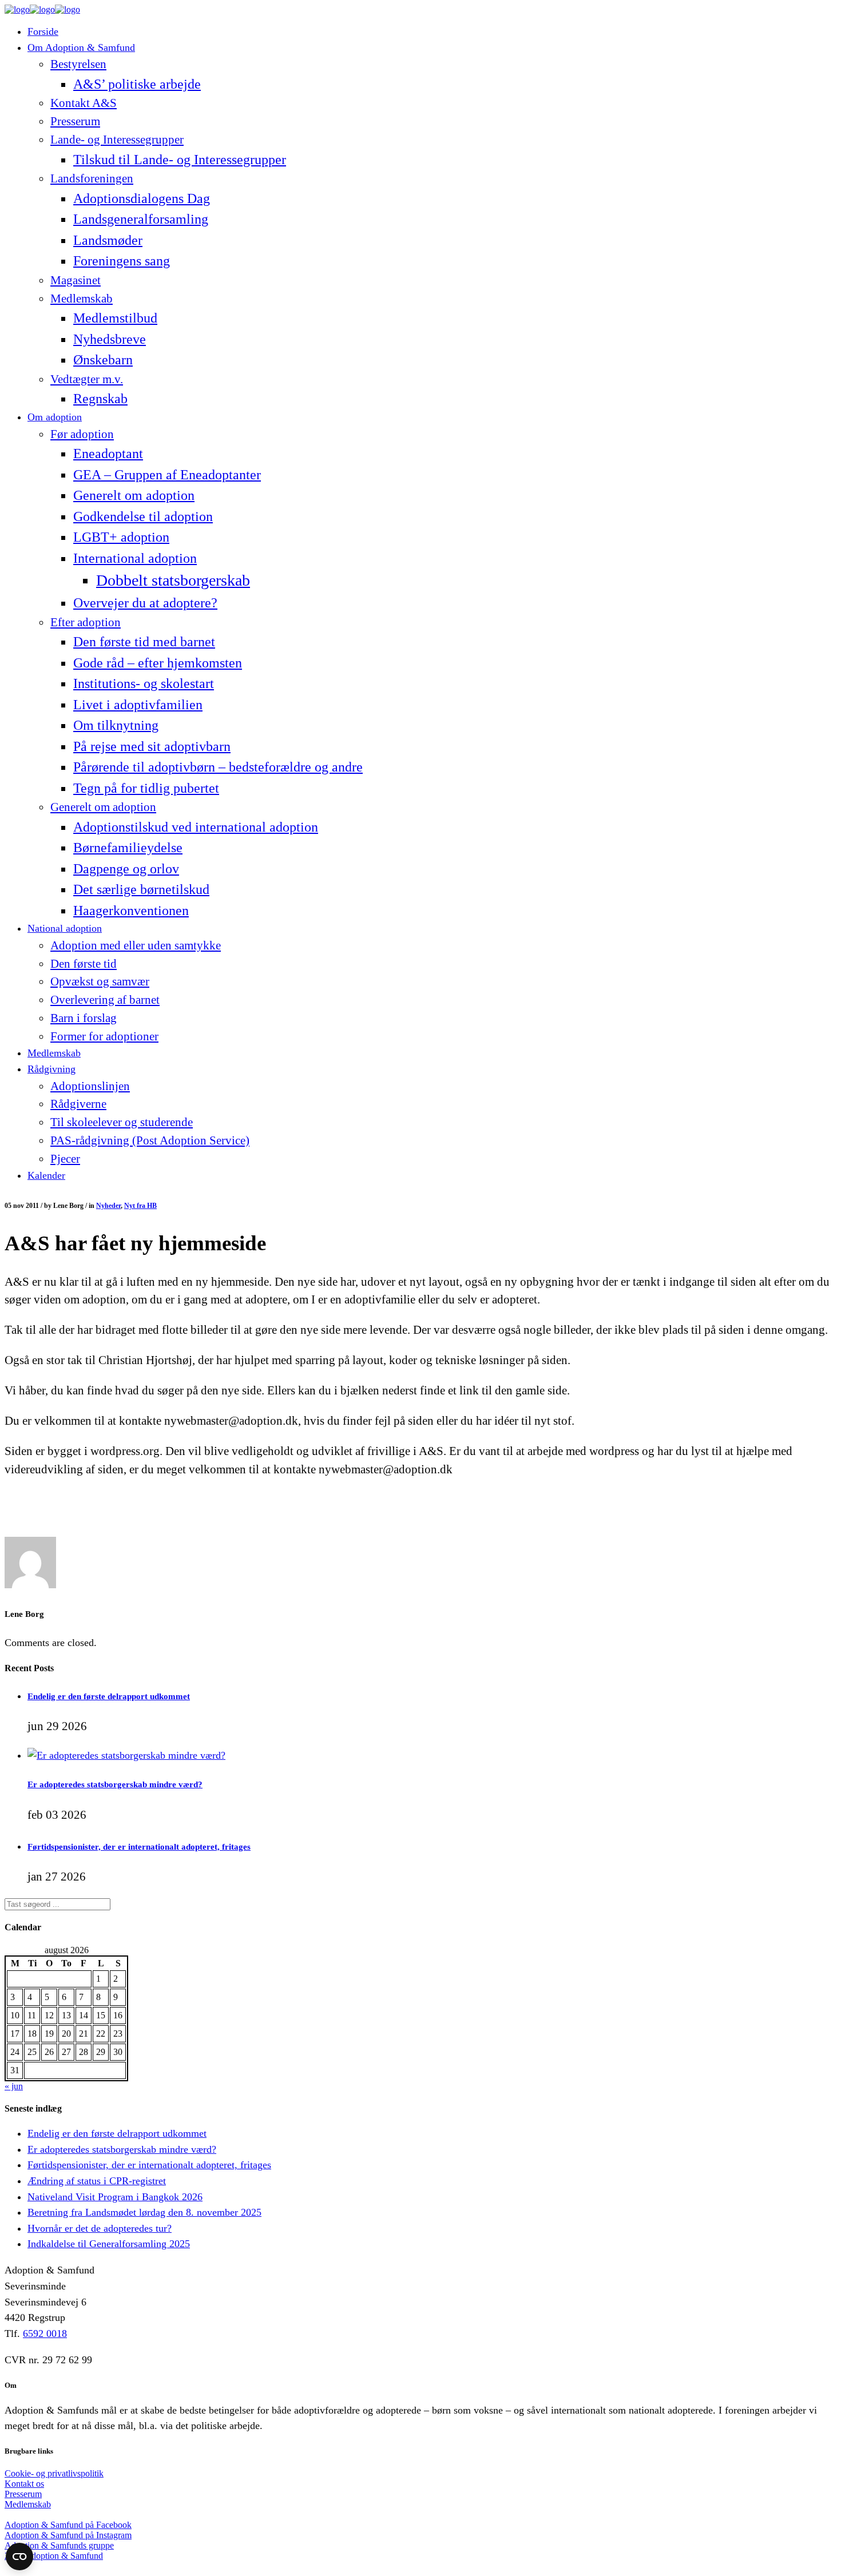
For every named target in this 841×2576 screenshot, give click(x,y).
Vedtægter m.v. (87, 379)
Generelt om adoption (134, 495)
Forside (43, 31)
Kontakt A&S (84, 103)
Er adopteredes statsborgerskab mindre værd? (115, 1784)
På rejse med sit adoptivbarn (152, 746)
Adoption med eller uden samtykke (136, 945)
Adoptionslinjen (90, 1086)
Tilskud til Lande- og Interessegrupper (180, 159)
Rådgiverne (78, 1104)
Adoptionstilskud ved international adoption (196, 827)
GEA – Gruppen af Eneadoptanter (167, 474)
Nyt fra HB (140, 1206)
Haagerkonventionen (131, 910)
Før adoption (82, 434)
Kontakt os (24, 2484)
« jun (14, 2086)
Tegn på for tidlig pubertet (146, 788)
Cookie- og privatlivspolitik (54, 2473)
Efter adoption (86, 622)
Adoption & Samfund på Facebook (68, 2525)
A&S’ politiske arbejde (137, 84)
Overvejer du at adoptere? (145, 603)
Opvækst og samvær (100, 981)
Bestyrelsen (78, 64)
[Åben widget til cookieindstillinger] (19, 2557)
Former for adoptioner (104, 1036)
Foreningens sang (122, 261)
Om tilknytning (116, 725)
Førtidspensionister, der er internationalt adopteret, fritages (139, 1846)
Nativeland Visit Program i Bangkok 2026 (115, 2197)
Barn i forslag (84, 1018)
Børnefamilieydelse (128, 847)
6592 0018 (45, 2333)
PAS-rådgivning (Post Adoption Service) (150, 1140)
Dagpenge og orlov (126, 868)
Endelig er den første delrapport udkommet (109, 1696)
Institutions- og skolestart (144, 683)
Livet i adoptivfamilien (138, 704)
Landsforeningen (92, 178)
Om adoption (55, 417)
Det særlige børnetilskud (141, 889)
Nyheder (108, 1206)
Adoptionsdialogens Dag (142, 198)
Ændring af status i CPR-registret (97, 2181)
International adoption (135, 558)
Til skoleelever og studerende (122, 1122)
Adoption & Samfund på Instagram (68, 2535)
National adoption (65, 928)
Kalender (46, 1175)
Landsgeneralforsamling (141, 219)
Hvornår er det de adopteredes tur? (100, 2228)
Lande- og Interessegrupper (117, 140)
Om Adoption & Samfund (81, 47)
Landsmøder (108, 240)
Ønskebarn (103, 359)
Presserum (75, 121)
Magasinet (76, 280)
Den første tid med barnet (144, 641)
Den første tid (84, 964)
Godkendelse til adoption (143, 516)
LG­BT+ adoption (121, 537)
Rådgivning (51, 1069)
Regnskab (100, 398)
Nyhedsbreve (110, 339)
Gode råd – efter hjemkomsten (158, 663)
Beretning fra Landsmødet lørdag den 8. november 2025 (144, 2212)
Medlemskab (82, 299)
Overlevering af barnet (105, 1000)
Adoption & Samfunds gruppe (59, 2545)
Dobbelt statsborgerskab (173, 580)
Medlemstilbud (115, 318)
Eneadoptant (108, 453)
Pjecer (65, 1159)
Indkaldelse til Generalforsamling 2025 (109, 2244)
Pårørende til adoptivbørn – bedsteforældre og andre (218, 767)
